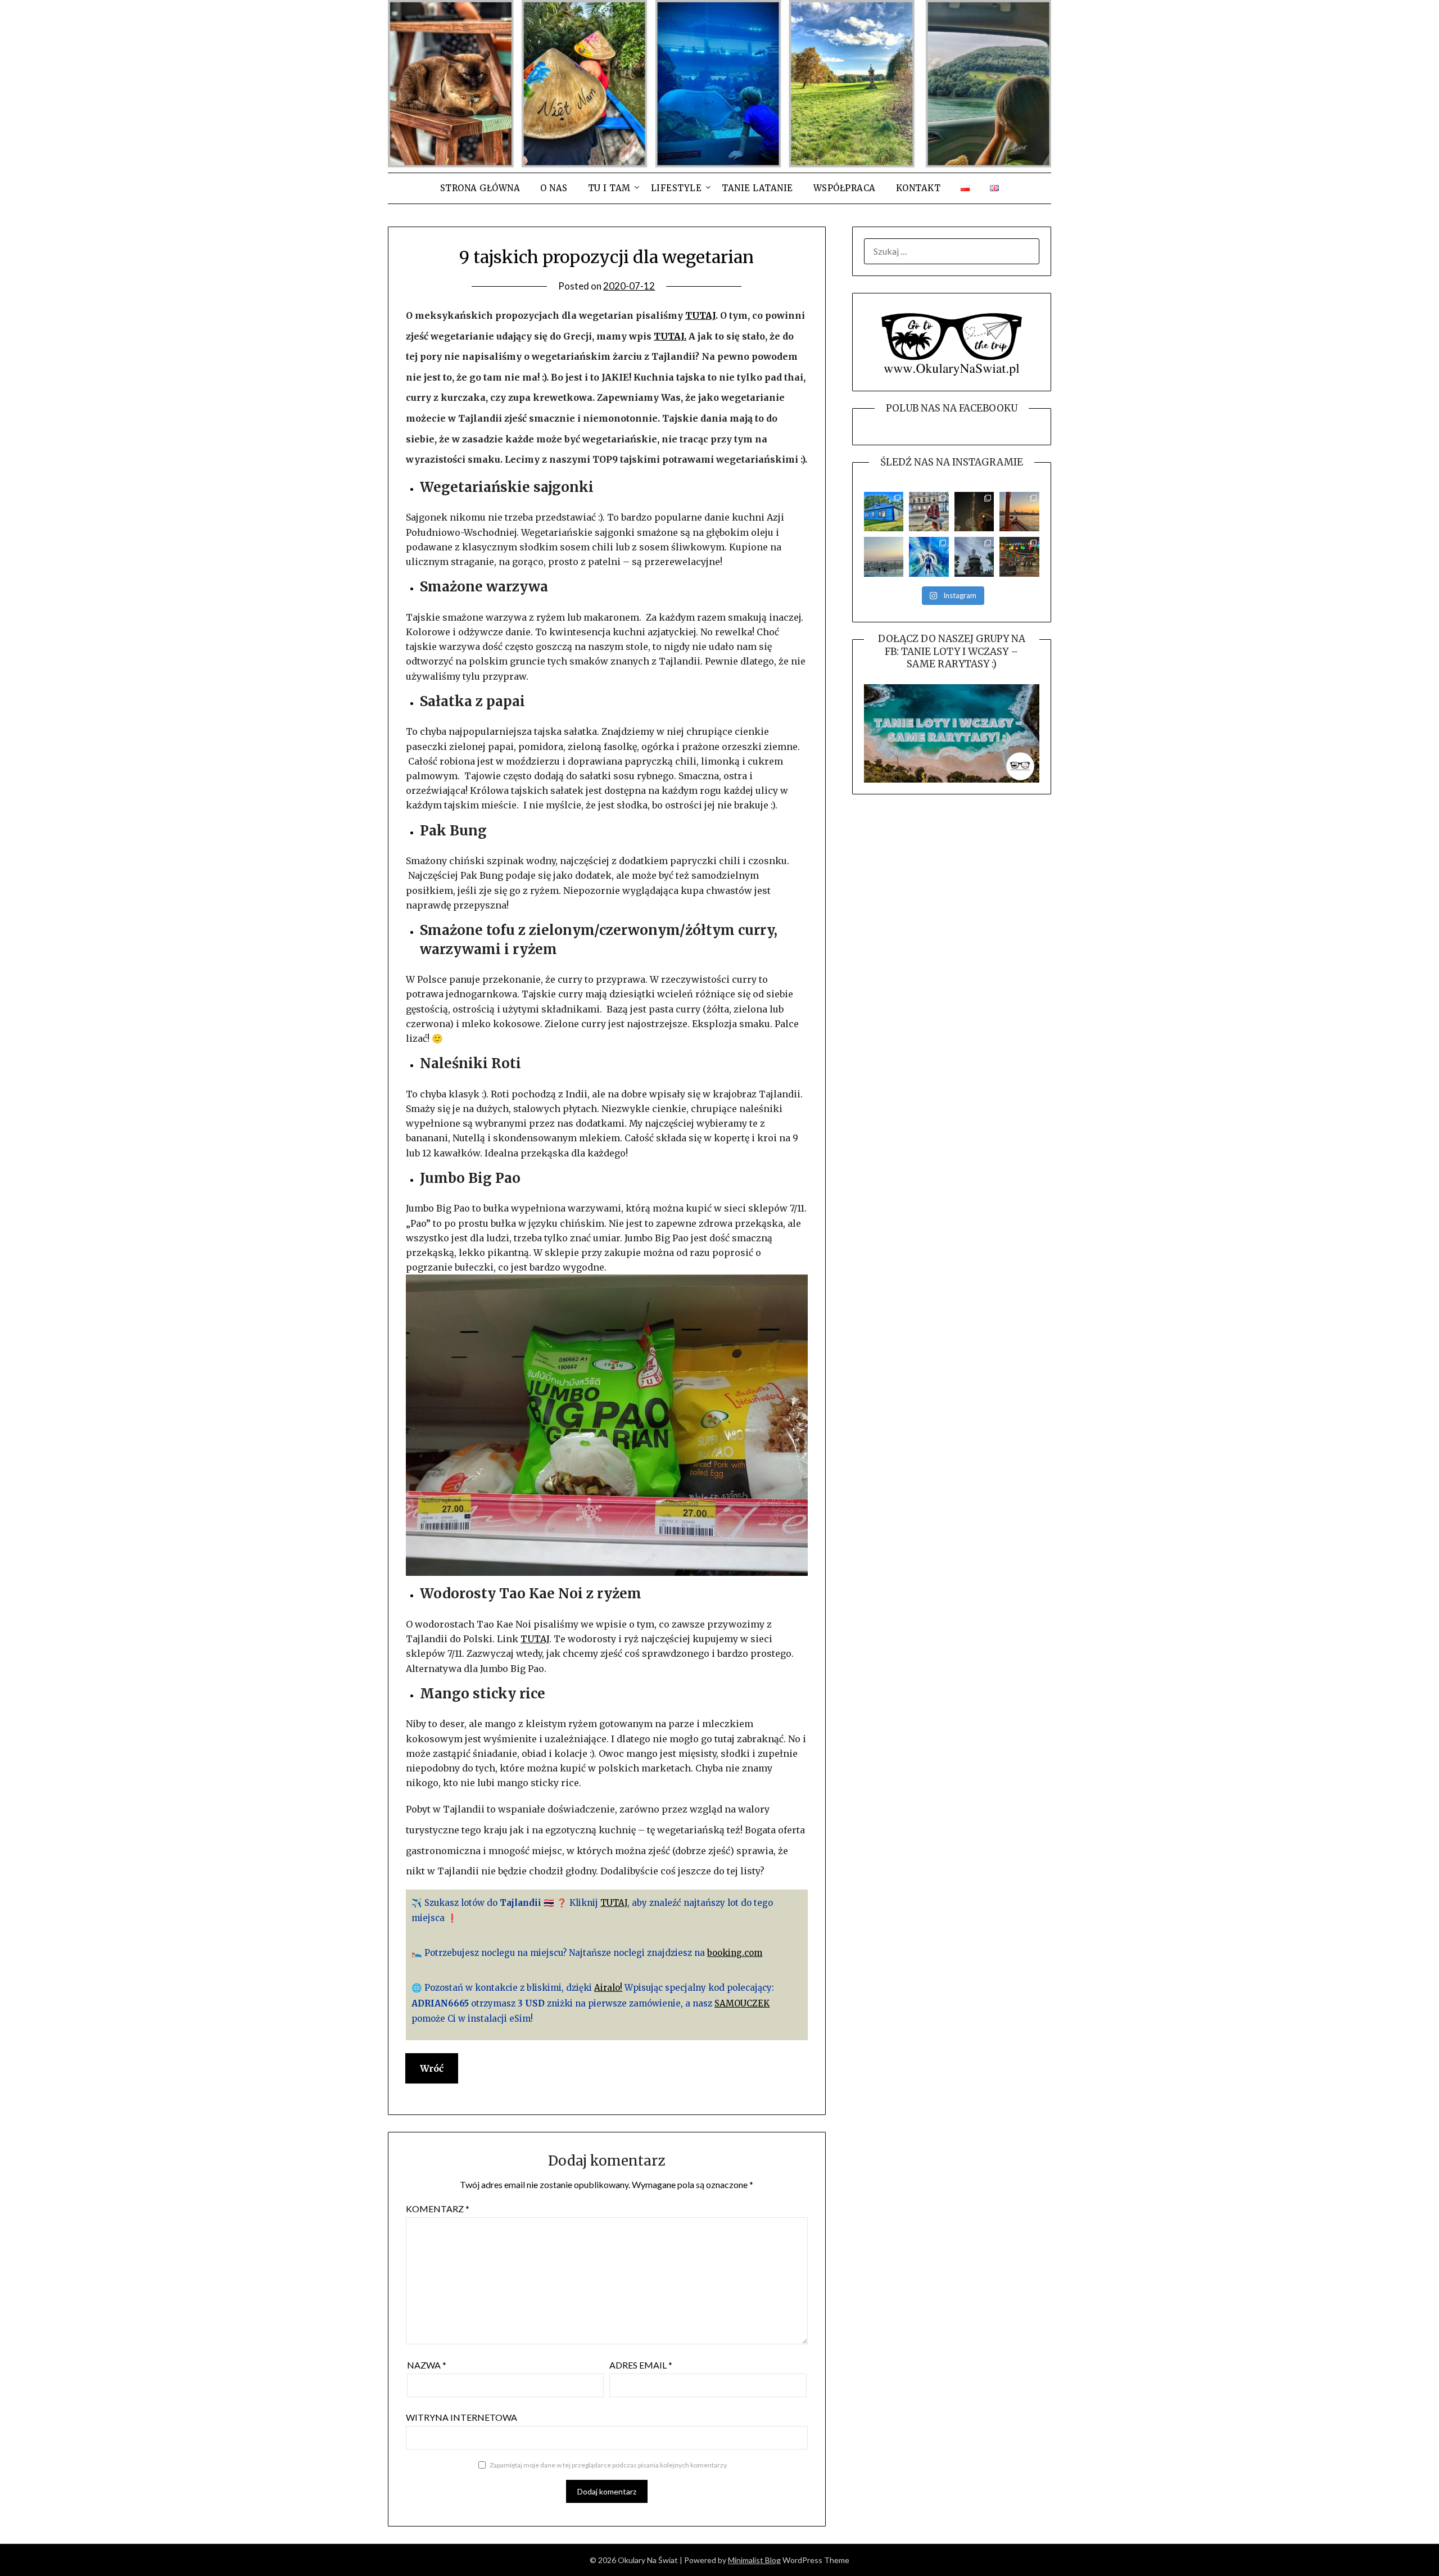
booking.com (735, 1953)
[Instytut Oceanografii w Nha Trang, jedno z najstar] (929, 557)
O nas (554, 188)
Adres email (641, 2365)
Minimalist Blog (754, 2560)
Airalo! (608, 1988)
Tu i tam (609, 188)
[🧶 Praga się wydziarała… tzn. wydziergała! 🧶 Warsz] (929, 512)
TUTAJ (700, 315)
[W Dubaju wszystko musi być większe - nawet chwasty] (974, 512)
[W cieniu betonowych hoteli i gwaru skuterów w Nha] (974, 557)
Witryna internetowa (461, 2417)
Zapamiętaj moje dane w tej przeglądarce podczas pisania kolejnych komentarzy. (609, 2465)
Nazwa (427, 2365)
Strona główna (480, 188)
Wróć (432, 2068)
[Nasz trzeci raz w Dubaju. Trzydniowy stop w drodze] (1019, 512)
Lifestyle (676, 188)
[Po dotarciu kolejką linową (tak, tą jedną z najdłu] (1019, 557)
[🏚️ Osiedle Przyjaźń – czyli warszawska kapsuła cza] (884, 512)
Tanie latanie (757, 188)
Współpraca (845, 188)
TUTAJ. (670, 336)
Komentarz (438, 2209)
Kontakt (918, 188)
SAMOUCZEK (742, 2003)
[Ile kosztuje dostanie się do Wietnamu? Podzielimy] (884, 557)
